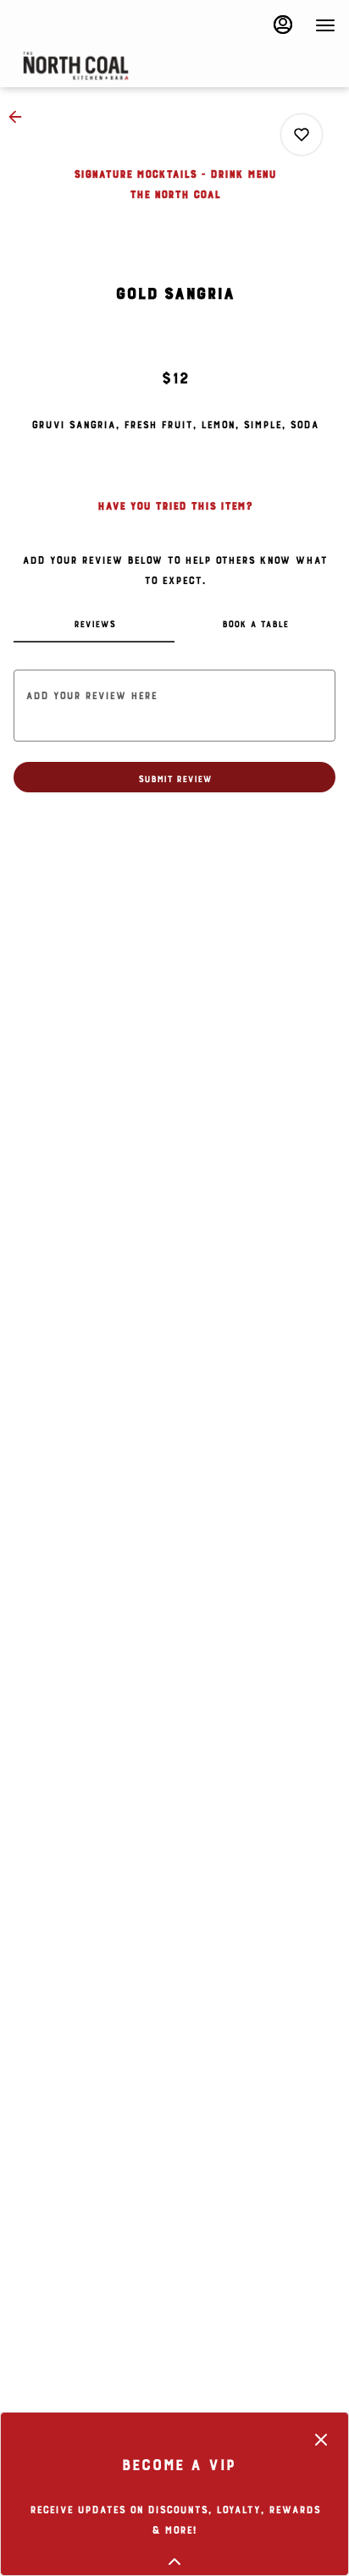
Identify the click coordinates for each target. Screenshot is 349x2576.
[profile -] (283, 25)
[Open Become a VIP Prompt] (174, 2562)
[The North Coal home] (141, 66)
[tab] (94, 622)
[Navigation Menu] (325, 25)
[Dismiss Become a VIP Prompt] (321, 2440)
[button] (20, 117)
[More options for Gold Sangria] (302, 135)
